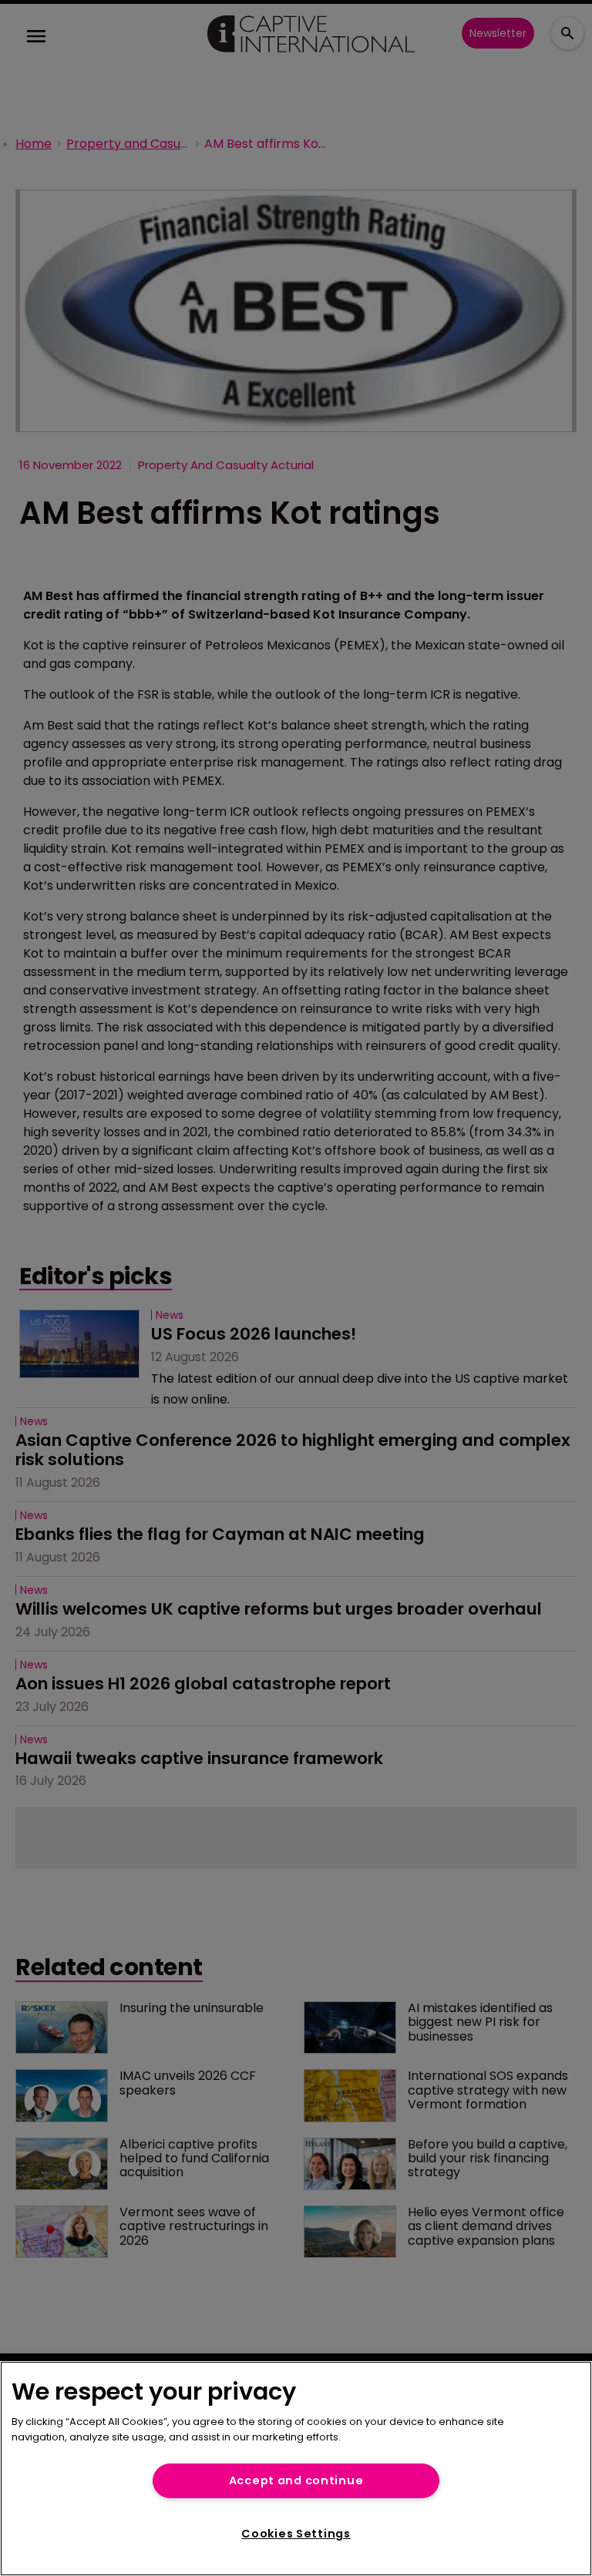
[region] (296, 2469)
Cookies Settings (296, 2534)
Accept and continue (296, 2480)
